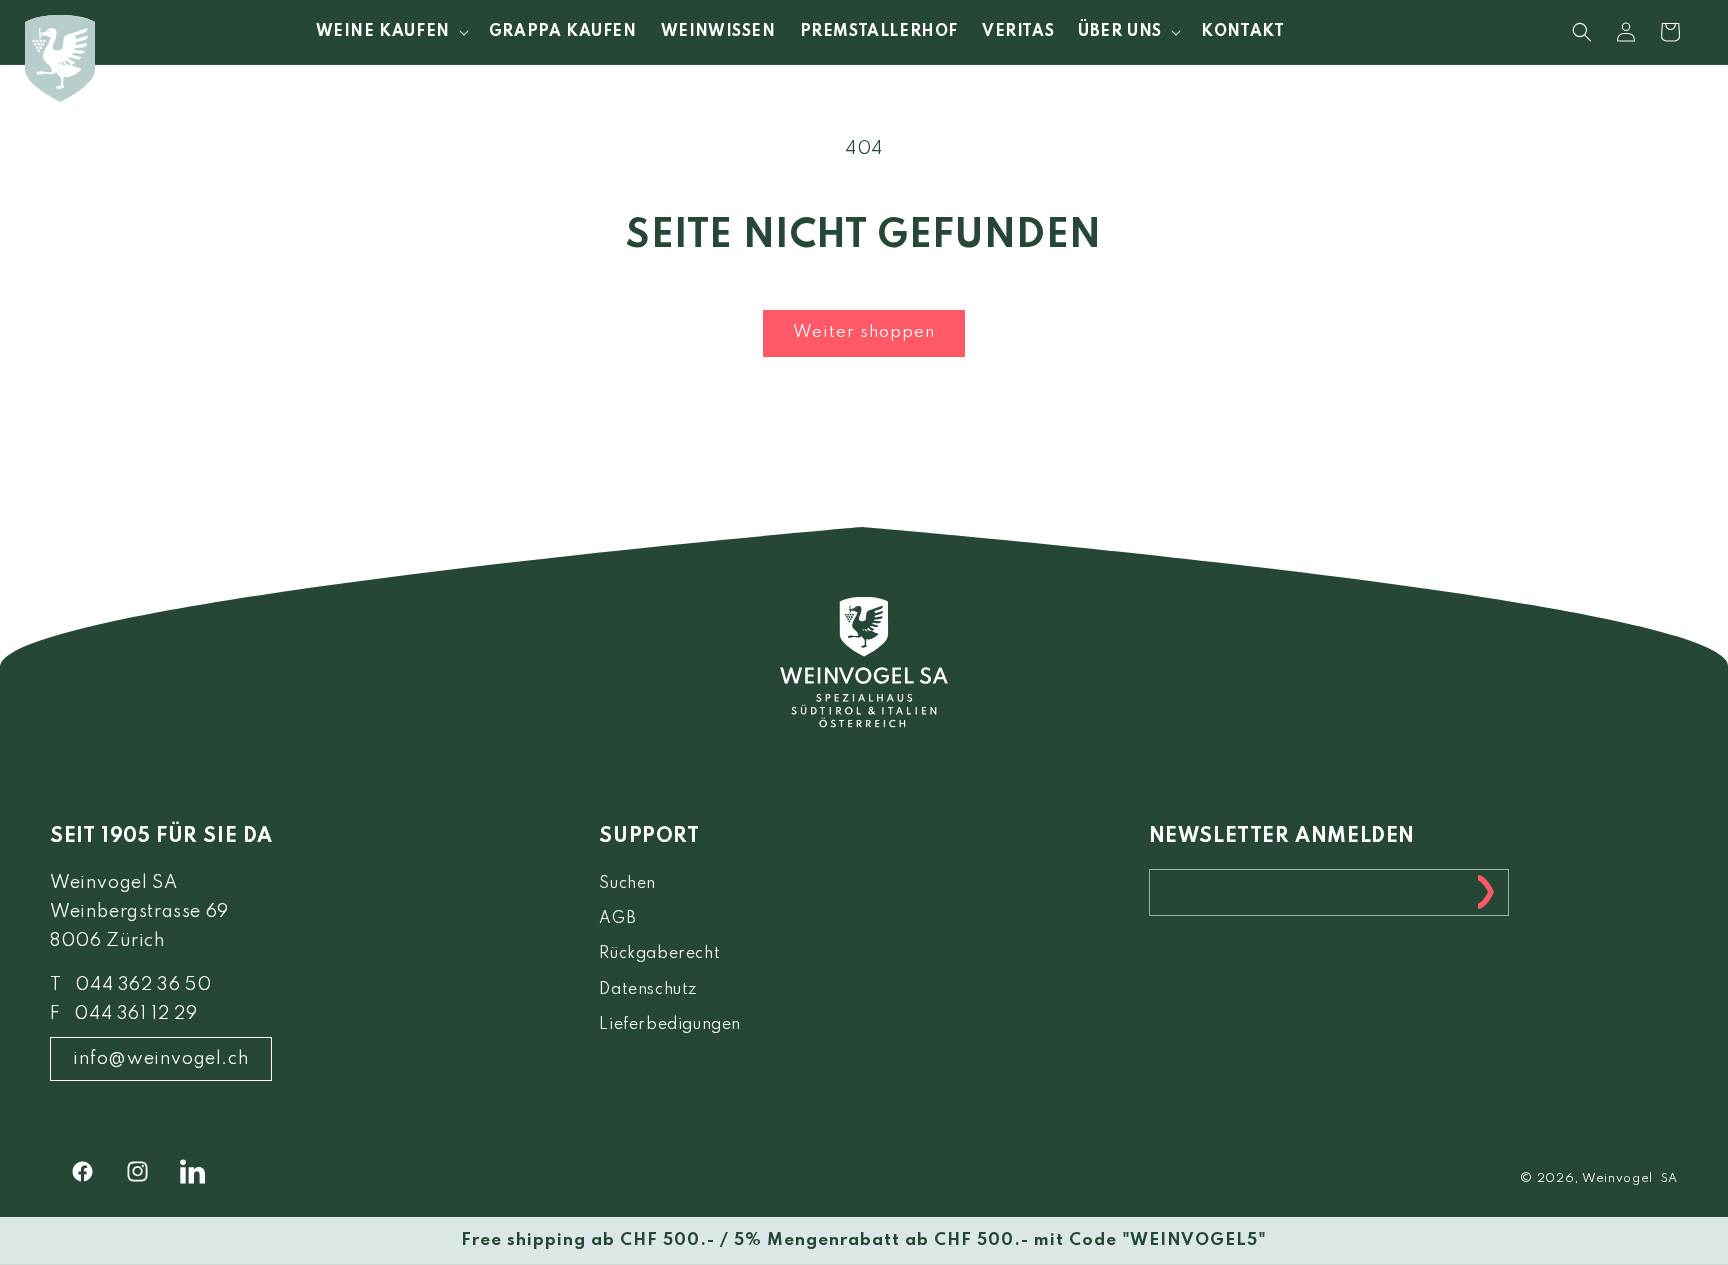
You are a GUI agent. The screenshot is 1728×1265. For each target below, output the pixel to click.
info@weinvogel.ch (161, 1059)
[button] (390, 32)
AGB (617, 919)
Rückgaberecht (659, 954)
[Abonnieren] (1486, 892)
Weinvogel (1617, 1179)
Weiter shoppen (864, 332)
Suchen (627, 884)
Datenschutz (648, 990)
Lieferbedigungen (670, 1025)
